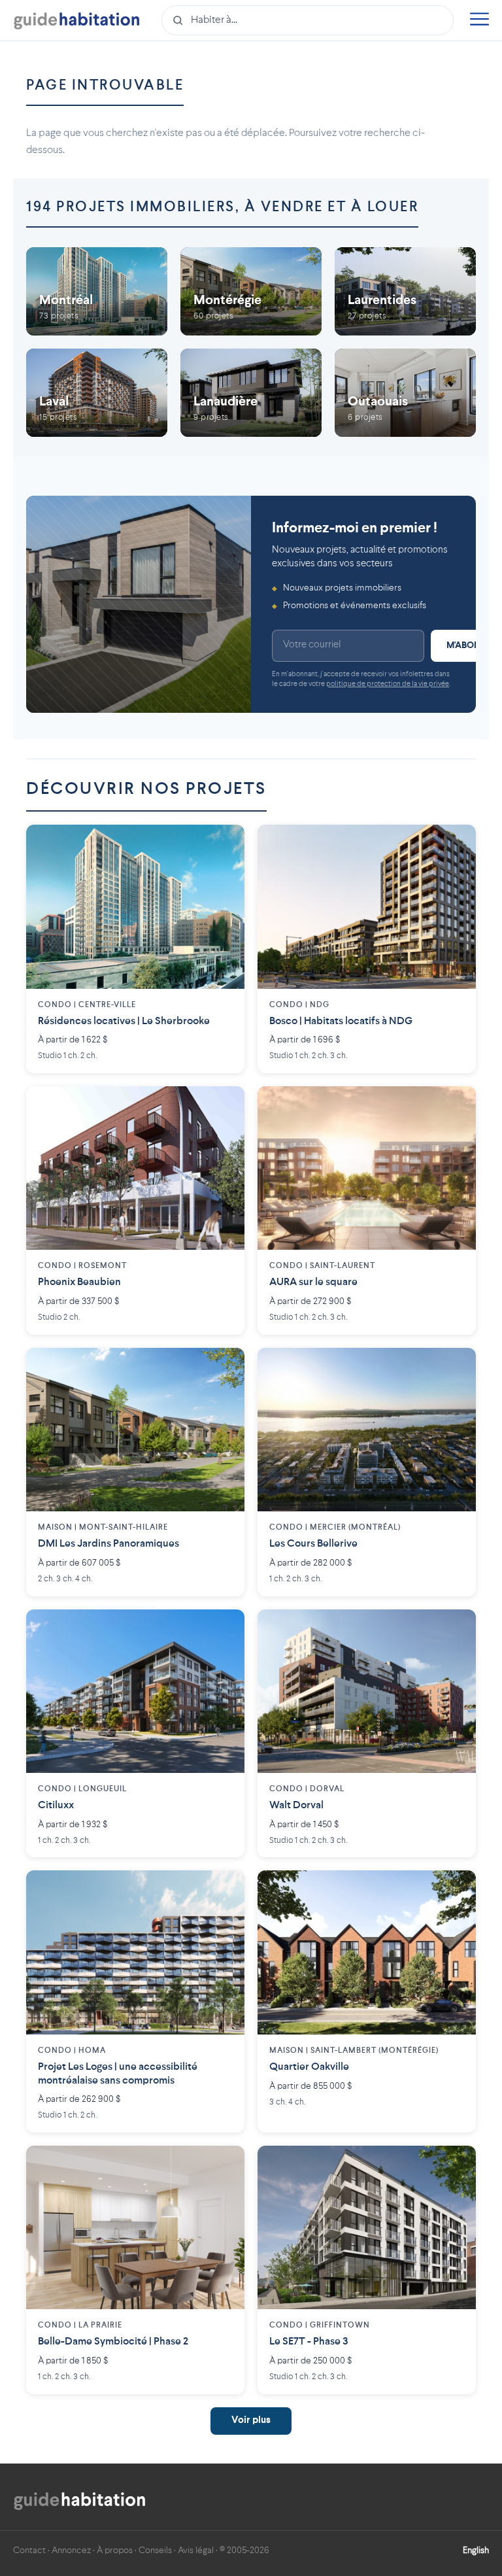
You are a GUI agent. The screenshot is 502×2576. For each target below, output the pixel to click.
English (476, 2550)
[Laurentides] (405, 291)
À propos (115, 2550)
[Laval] (97, 393)
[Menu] (479, 21)
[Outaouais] (405, 393)
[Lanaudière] (251, 393)
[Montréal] (97, 291)
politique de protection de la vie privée (388, 684)
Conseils (155, 2550)
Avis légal (196, 2550)
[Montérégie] (251, 291)
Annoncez (71, 2550)
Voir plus (251, 2421)
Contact (29, 2550)
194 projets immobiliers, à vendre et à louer (222, 207)
